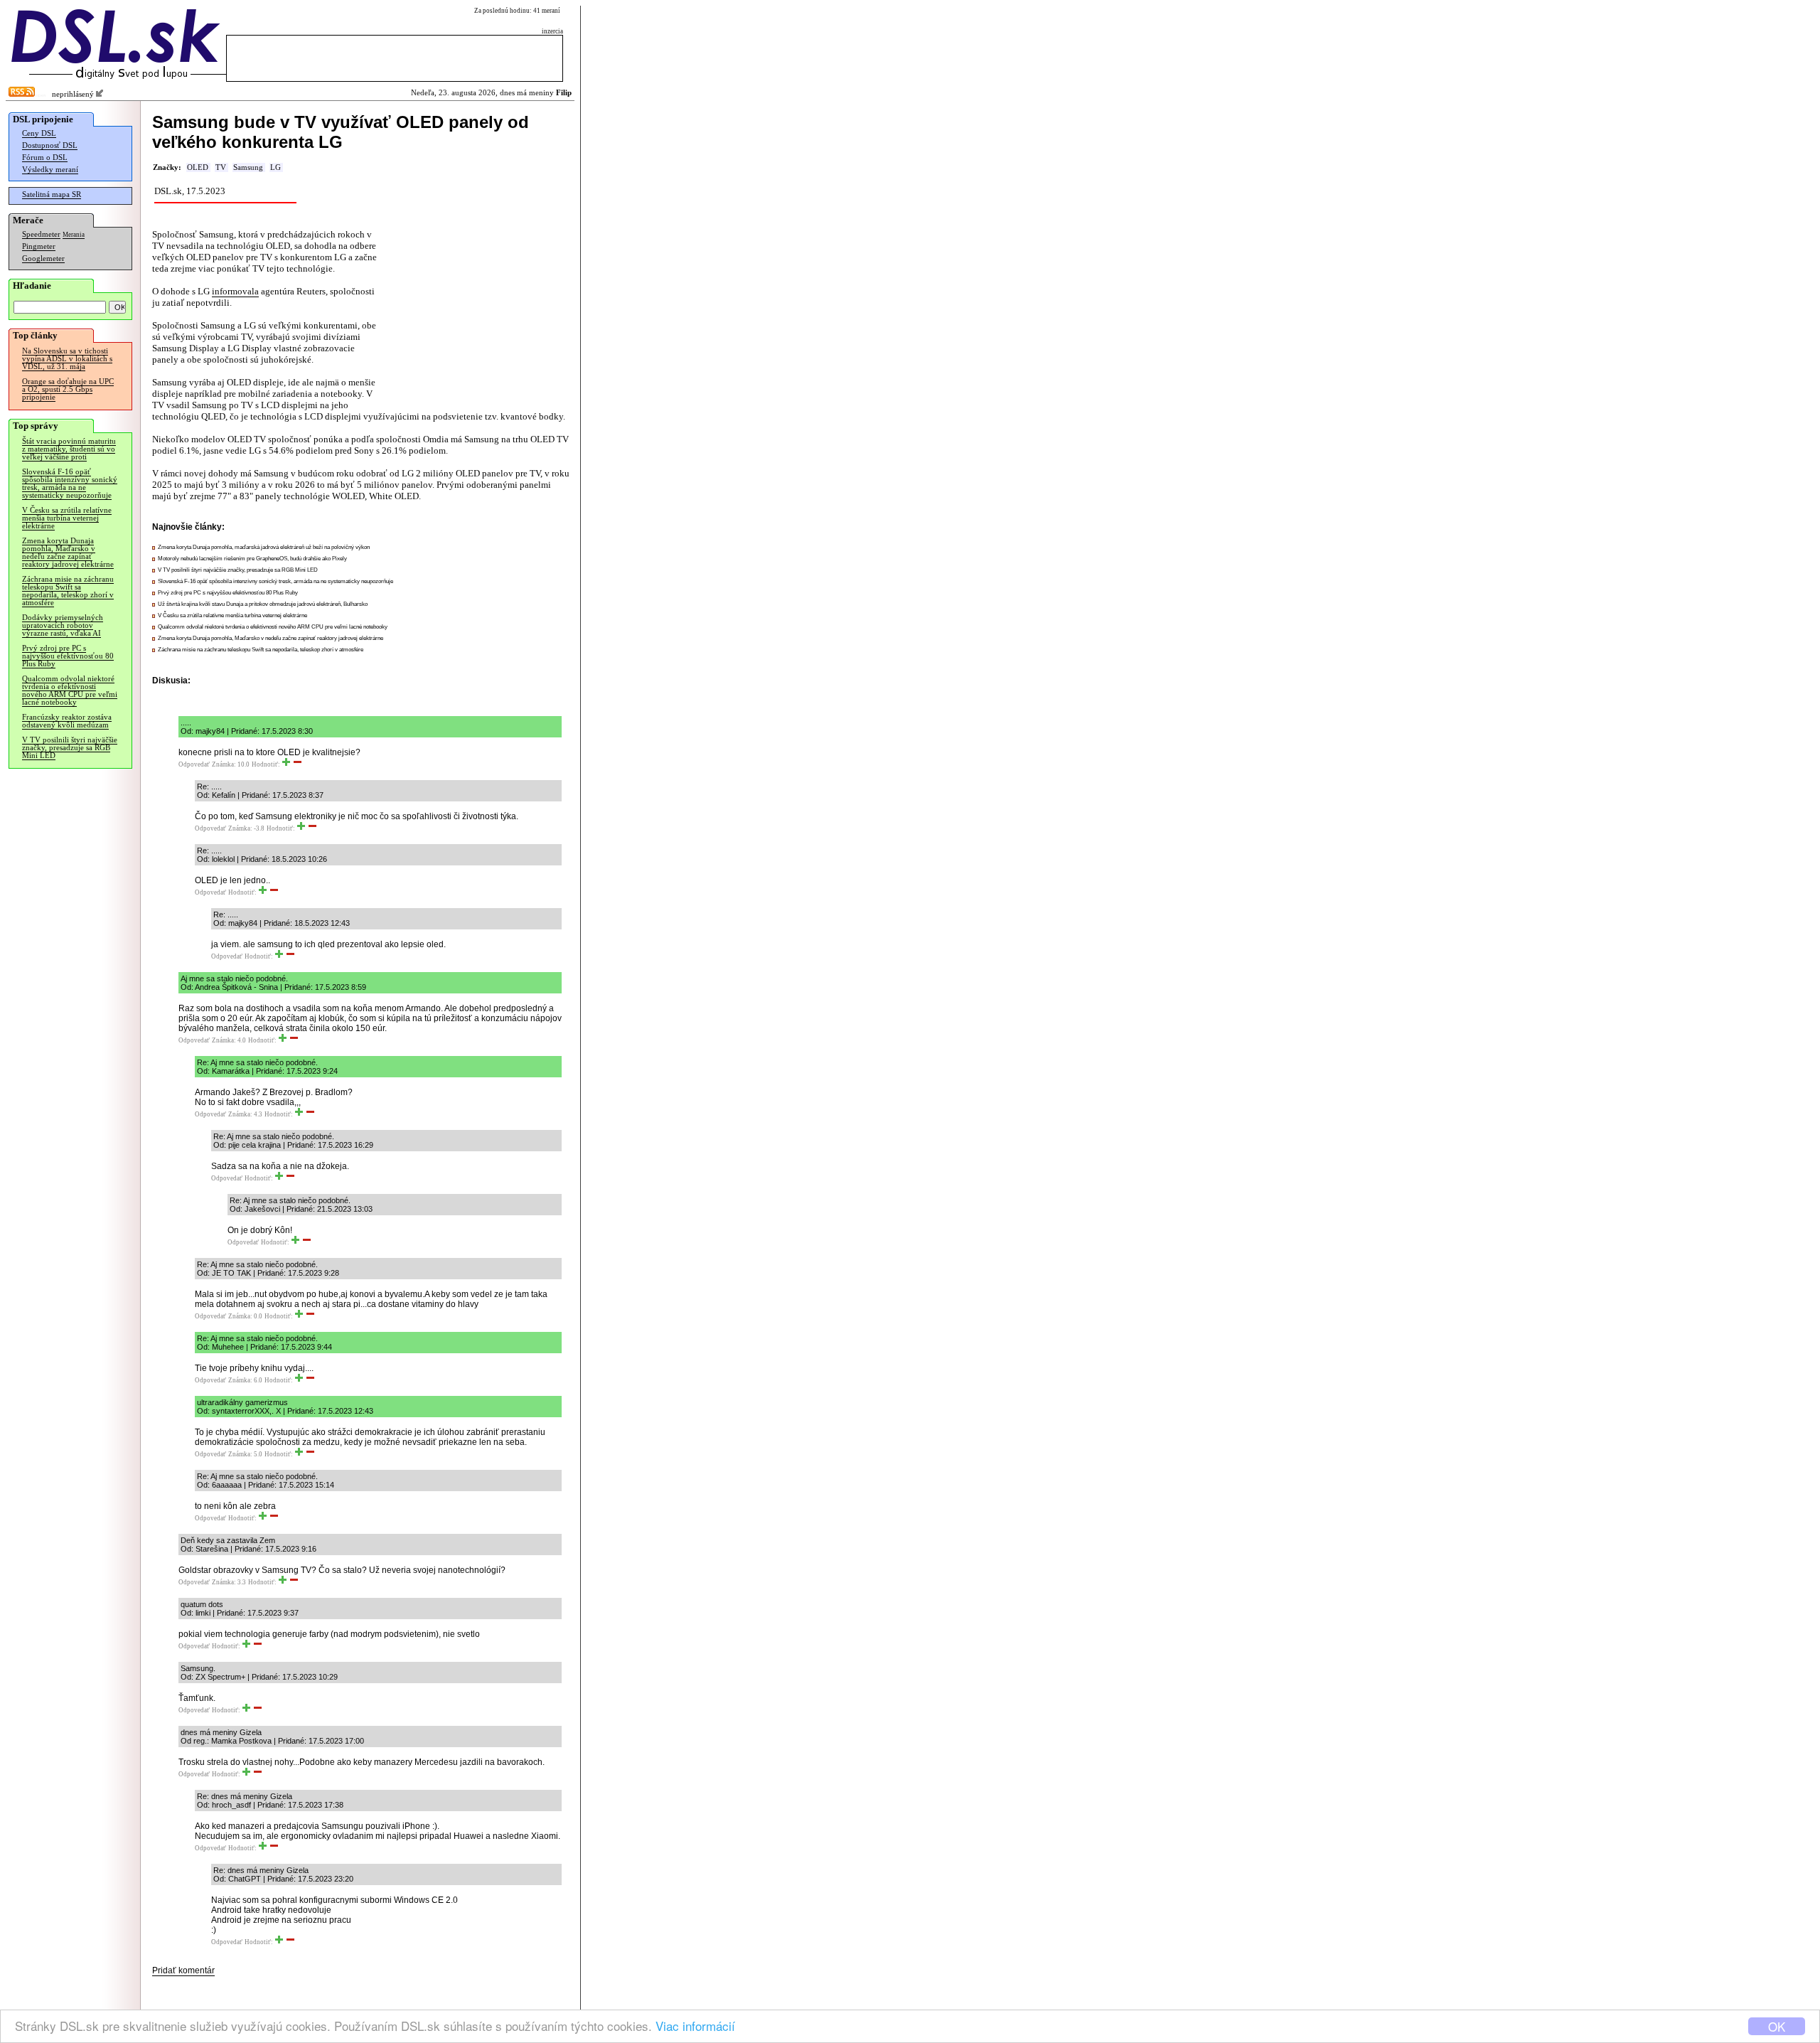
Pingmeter (39, 246)
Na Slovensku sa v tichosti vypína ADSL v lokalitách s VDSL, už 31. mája (67, 359)
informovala (235, 291)
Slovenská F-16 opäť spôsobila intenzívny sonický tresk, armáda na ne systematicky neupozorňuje (70, 484)
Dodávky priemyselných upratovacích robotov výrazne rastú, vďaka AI (63, 625)
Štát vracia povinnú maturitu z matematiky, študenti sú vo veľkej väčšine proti (69, 449)
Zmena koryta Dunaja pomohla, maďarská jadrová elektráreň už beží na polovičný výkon (264, 547)
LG (275, 167)
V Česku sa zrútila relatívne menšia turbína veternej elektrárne (67, 518)
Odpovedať (194, 764)
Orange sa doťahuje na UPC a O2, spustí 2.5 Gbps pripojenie (68, 389)
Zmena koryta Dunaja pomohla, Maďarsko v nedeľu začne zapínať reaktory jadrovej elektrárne (68, 553)
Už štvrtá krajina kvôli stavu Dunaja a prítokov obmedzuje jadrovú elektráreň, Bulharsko (263, 604)
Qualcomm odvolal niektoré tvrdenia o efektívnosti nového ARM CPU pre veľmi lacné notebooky (70, 690)
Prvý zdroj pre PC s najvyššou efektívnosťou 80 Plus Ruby (68, 656)
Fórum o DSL (45, 158)
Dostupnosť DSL (50, 145)
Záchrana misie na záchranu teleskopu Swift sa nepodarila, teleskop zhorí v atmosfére (68, 591)
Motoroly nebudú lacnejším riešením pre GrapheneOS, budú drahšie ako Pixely (252, 559)
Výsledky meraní (50, 170)
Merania (74, 235)
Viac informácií (695, 2026)
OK (1777, 2026)
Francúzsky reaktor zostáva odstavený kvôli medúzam (67, 721)
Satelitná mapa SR (52, 194)
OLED (198, 167)
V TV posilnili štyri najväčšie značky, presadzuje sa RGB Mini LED (70, 748)
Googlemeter (43, 258)
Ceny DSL (39, 133)
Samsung (248, 167)
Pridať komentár (183, 1970)
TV (221, 167)
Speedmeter (41, 234)
